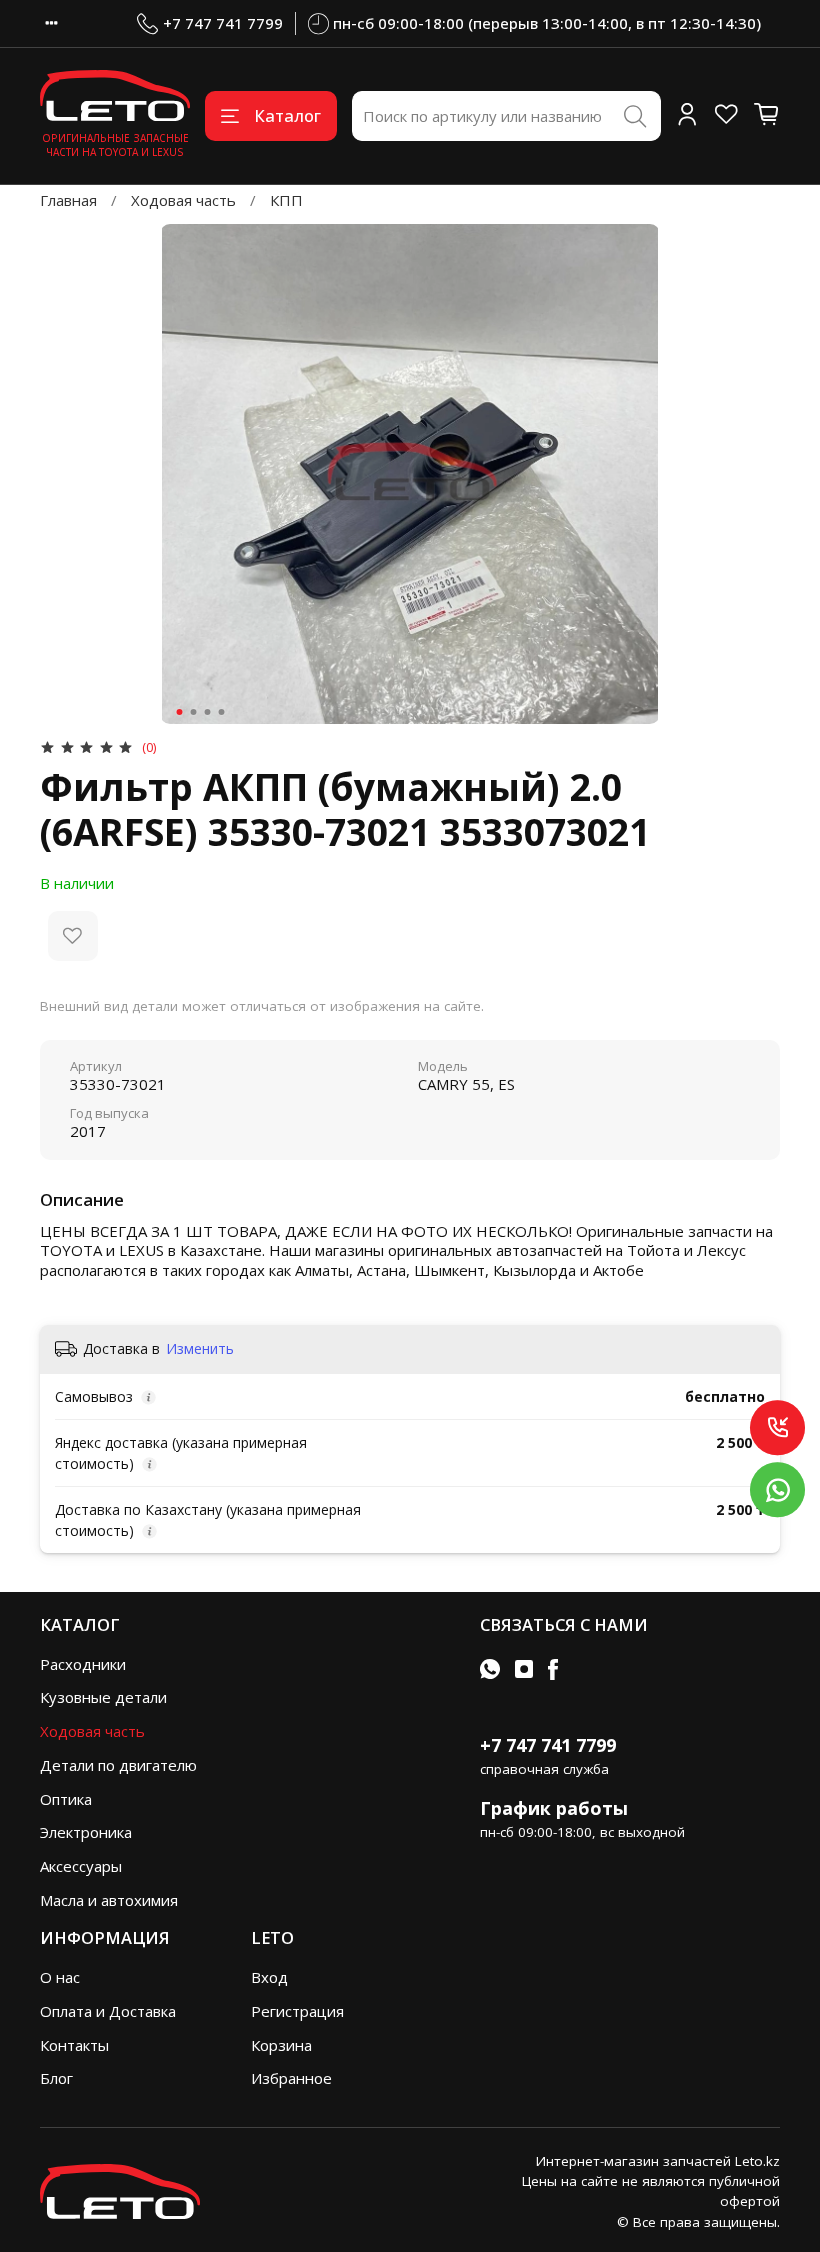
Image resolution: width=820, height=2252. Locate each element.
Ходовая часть (183, 200)
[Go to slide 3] (208, 712)
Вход (269, 1977)
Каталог (287, 115)
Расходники (83, 1664)
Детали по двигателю (118, 1765)
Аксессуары (81, 1866)
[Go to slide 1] (180, 712)
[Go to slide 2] (194, 712)
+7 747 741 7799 (223, 23)
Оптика (66, 1799)
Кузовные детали (103, 1697)
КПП (286, 200)
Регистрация (297, 2011)
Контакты (74, 2045)
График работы (554, 1808)
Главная (68, 200)
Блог (56, 2078)
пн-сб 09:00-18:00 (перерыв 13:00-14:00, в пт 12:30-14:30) (547, 23)
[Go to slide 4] (222, 712)
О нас (60, 1977)
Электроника (86, 1832)
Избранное (291, 2078)
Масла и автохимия (109, 1900)
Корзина (281, 2045)
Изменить (200, 1349)
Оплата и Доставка (108, 2011)
